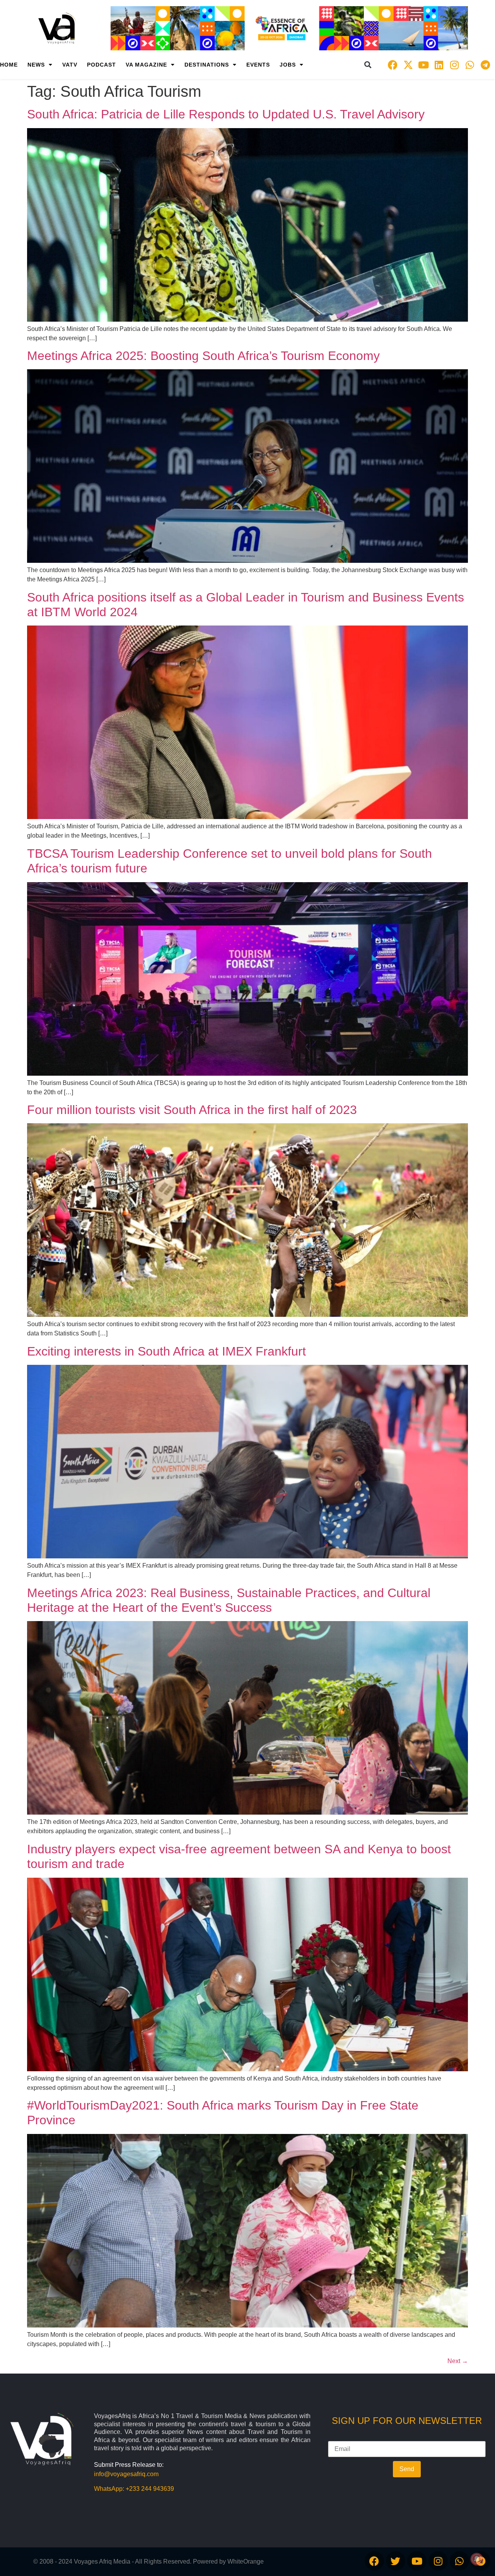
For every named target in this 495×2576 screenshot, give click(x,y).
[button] (368, 65)
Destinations (207, 65)
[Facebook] (393, 65)
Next (458, 2361)
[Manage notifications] (477, 2559)
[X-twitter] (408, 65)
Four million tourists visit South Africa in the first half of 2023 (192, 1110)
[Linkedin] (439, 65)
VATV (70, 65)
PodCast (102, 65)
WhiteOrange (246, 2561)
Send (407, 2469)
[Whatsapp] (470, 65)
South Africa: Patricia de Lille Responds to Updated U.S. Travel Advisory (226, 114)
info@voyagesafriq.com (126, 2474)
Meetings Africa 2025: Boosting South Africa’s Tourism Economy (203, 356)
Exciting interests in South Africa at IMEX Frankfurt (166, 1351)
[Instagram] (454, 65)
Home (9, 65)
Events (258, 65)
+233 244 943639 (150, 2489)
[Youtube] (423, 65)
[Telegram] (485, 65)
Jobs (288, 65)
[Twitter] (396, 2561)
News (36, 65)
